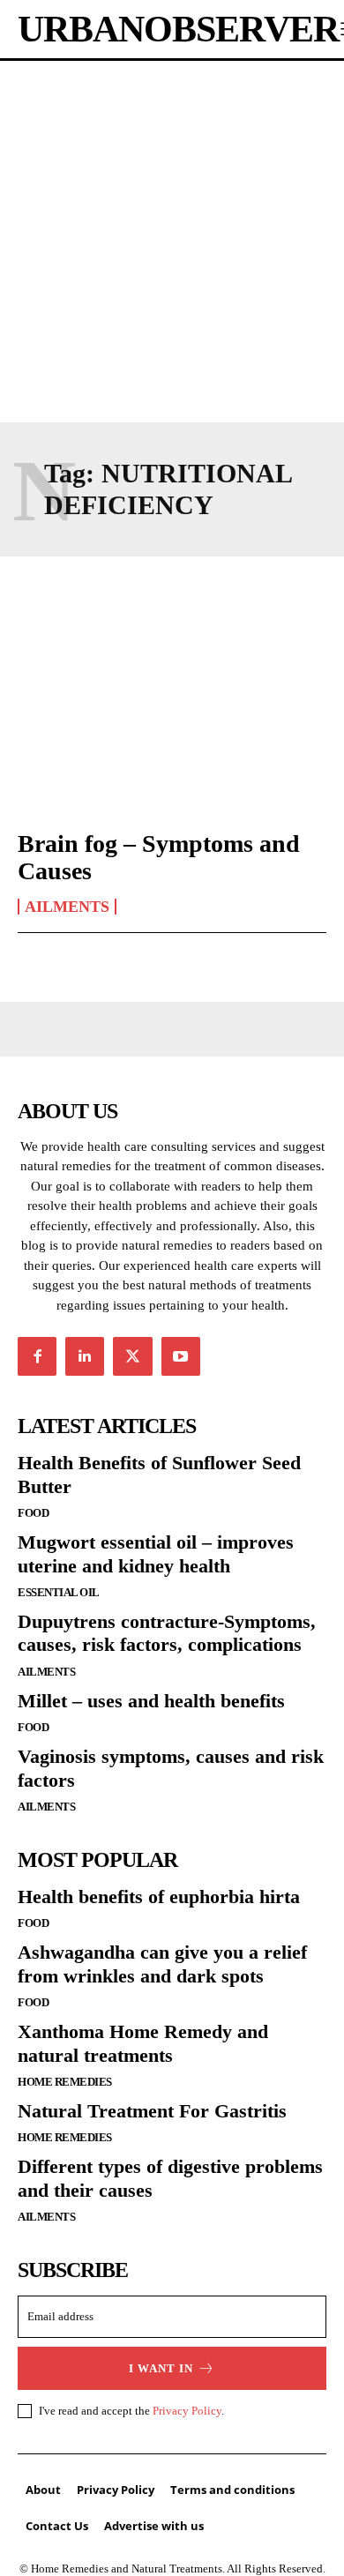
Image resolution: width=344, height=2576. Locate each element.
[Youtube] (181, 1356)
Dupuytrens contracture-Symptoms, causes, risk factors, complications (167, 1633)
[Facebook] (37, 1356)
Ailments (67, 907)
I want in (161, 2368)
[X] (132, 1356)
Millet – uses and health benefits (151, 1701)
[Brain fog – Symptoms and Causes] (172, 721)
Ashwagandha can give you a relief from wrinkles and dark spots (162, 1964)
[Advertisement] (172, 242)
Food (33, 1513)
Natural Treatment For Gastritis (152, 2111)
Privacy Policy (187, 2411)
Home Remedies (65, 2082)
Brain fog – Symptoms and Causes (159, 857)
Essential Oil (59, 1592)
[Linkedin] (85, 1356)
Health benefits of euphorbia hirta (159, 1897)
